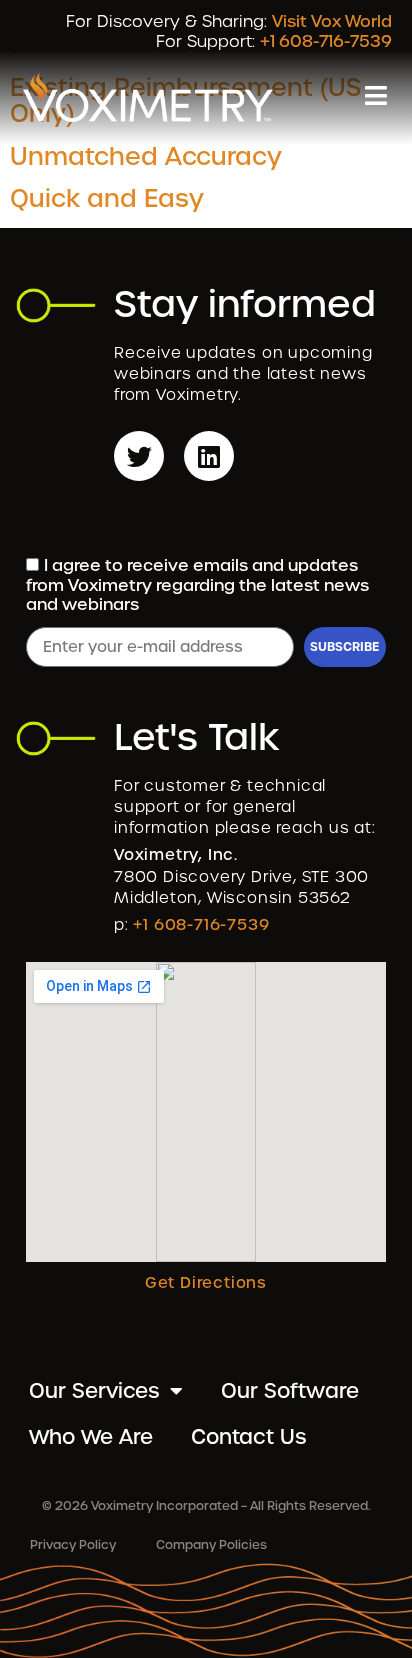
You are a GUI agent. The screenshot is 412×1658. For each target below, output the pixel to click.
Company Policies (211, 1545)
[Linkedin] (209, 456)
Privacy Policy (73, 1545)
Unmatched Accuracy (146, 156)
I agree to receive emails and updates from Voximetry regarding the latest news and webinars (197, 585)
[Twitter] (139, 456)
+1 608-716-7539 (326, 41)
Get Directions (206, 1283)
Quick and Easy (107, 198)
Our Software (290, 1391)
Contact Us (249, 1437)
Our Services (94, 1391)
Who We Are (91, 1437)
